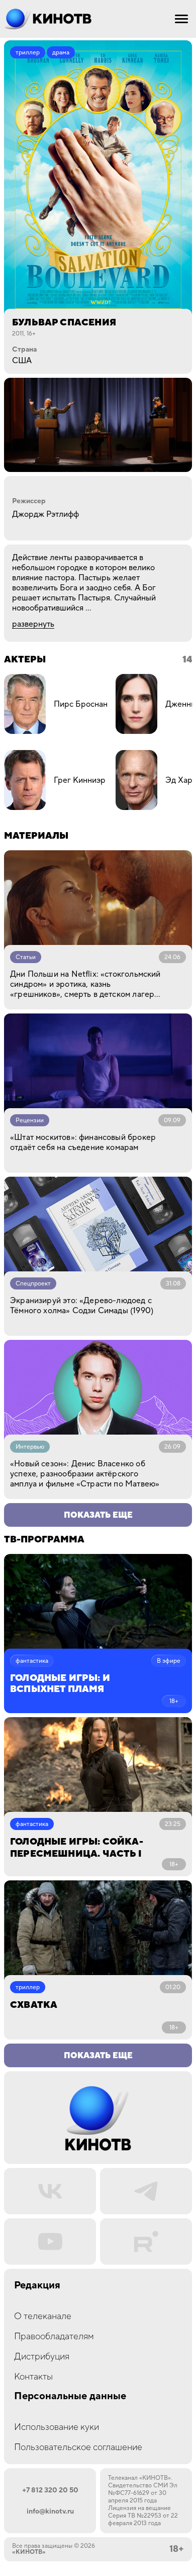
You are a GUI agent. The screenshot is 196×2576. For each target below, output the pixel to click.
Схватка (34, 2005)
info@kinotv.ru (50, 2512)
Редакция (37, 2286)
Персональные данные (70, 2396)
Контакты (33, 2377)
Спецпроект (33, 1284)
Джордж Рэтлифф (45, 514)
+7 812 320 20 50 (50, 2490)
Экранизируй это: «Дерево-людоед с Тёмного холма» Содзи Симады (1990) (82, 1306)
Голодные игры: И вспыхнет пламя (60, 1684)
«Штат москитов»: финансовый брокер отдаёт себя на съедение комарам (83, 1142)
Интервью (30, 1447)
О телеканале (43, 2316)
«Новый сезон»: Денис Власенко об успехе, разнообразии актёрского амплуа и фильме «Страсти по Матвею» (85, 1474)
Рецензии (30, 1121)
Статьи (26, 957)
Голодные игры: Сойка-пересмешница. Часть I (77, 1848)
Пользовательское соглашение (78, 2447)
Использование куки (57, 2427)
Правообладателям (54, 2336)
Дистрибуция (42, 2357)
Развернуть (33, 624)
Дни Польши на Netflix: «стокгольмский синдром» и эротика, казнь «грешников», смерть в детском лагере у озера (85, 984)
